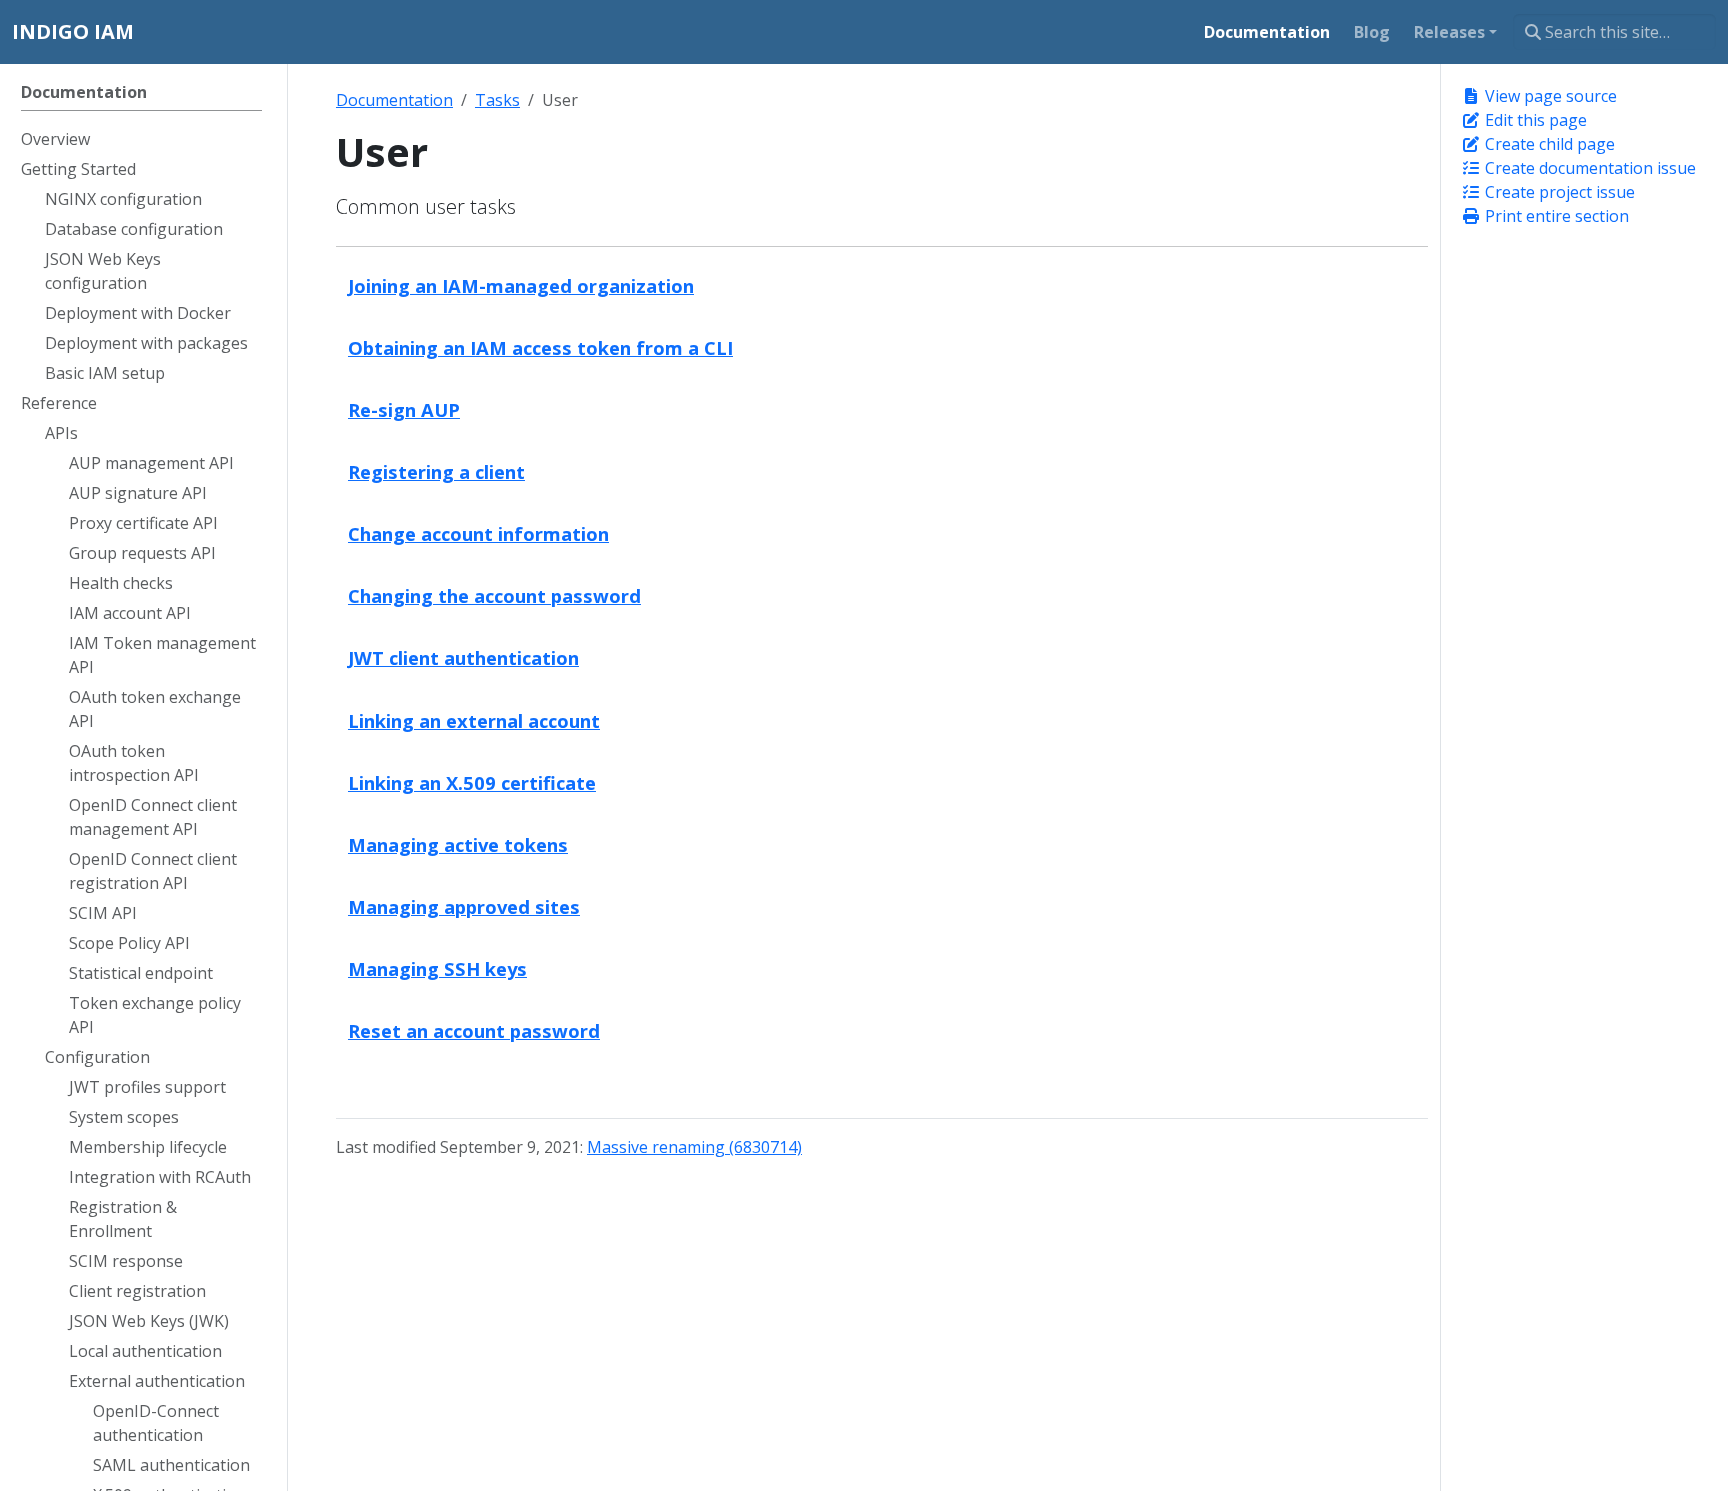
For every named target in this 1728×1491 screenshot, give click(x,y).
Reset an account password (474, 1030)
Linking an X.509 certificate (472, 782)
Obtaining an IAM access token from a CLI (540, 347)
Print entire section (1555, 216)
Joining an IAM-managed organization (521, 285)
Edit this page (1534, 120)
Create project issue (1558, 192)
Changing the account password (494, 595)
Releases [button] (1449, 32)
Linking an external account (474, 720)
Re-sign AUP (404, 409)
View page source (1549, 96)
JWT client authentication (463, 657)
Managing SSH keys (437, 968)
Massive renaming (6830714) (694, 1147)
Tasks (497, 100)
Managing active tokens (458, 844)
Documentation (394, 100)
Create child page (1548, 144)
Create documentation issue (1588, 168)
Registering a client (436, 471)
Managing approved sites (464, 906)
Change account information (478, 533)
